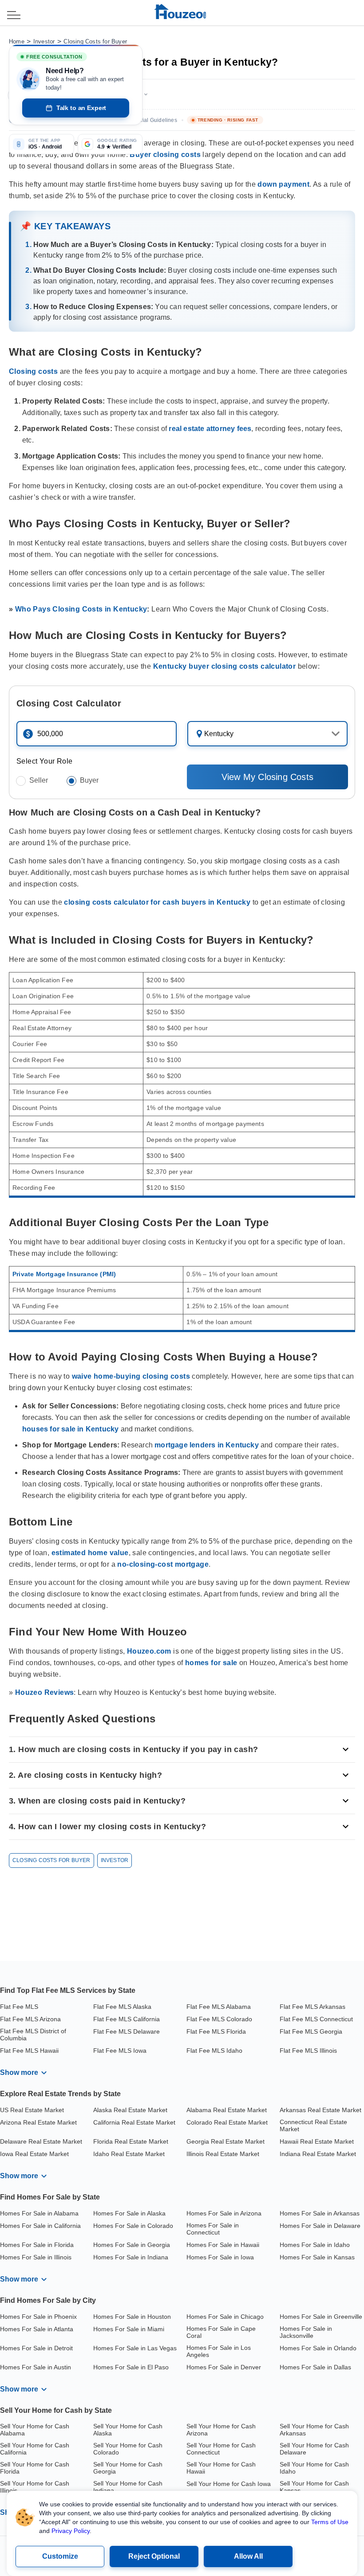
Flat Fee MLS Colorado (219, 2019)
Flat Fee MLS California (127, 2019)
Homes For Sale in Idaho (315, 2245)
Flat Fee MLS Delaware (127, 2031)
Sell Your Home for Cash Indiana (128, 2487)
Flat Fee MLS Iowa (120, 2051)
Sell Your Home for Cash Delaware (314, 2449)
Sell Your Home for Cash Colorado (128, 2449)
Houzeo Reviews (45, 1692)
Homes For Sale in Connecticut (213, 2229)
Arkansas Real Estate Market (320, 2110)
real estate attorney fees (210, 429)
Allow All (248, 2556)
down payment (283, 184)
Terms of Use (330, 2522)
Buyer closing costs (165, 155)
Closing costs (33, 371)
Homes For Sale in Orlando (318, 2348)
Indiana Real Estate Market (318, 2154)
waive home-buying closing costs (131, 1376)
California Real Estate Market (134, 2122)
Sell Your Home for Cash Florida (35, 2468)
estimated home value (90, 1553)
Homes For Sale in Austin (36, 2367)
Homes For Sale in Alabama (39, 2213)
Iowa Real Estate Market (34, 2154)
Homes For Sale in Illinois (36, 2257)
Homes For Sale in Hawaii (223, 2245)
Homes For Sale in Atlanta (37, 2329)
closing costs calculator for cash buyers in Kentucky (157, 902)
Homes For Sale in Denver (224, 2367)
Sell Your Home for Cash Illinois (35, 2487)
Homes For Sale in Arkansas (320, 2213)
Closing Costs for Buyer (95, 41)
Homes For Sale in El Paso (131, 2367)
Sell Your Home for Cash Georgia (128, 2468)
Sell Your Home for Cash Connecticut (221, 2449)
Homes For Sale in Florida (37, 2245)
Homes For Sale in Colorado (133, 2226)
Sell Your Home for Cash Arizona (221, 2430)
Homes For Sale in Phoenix (38, 2317)
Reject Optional (154, 2556)
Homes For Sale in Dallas (315, 2367)
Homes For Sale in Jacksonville (306, 2332)
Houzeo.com (149, 1651)
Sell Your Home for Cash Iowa (229, 2484)
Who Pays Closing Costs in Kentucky (81, 609)
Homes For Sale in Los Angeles (219, 2351)
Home (17, 41)
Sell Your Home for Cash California (35, 2449)
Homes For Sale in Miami (129, 2329)
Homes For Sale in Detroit (36, 2348)
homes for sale (211, 1663)
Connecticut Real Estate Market (313, 2125)
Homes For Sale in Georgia (132, 2245)
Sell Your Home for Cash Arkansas (314, 2430)
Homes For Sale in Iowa (220, 2257)
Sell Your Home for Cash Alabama (35, 2430)
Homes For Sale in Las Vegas (135, 2348)
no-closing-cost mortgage (163, 1564)
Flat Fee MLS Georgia (311, 2031)
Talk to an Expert (81, 108)
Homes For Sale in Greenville (321, 2317)
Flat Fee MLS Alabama (219, 2007)
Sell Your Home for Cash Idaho (314, 2468)
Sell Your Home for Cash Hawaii (221, 2468)
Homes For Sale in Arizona (224, 2213)
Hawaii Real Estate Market (317, 2141)
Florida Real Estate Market (131, 2141)
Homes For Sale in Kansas (317, 2257)
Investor (44, 41)
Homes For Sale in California (40, 2226)
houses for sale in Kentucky (70, 1429)
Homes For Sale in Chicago (225, 2317)
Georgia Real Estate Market (226, 2141)
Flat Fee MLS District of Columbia (33, 2035)
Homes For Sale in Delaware (320, 2226)
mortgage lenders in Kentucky (207, 1445)
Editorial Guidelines (152, 120)
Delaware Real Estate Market (41, 2141)
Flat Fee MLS (19, 2007)
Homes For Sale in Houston (132, 2317)
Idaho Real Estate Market (129, 2154)
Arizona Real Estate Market (38, 2122)
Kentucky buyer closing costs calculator (225, 666)
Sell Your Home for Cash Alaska (128, 2430)
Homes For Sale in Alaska (129, 2213)
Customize (60, 2556)
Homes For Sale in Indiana (131, 2257)
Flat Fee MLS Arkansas (313, 2007)
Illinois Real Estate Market (223, 2154)
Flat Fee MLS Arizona (30, 2019)
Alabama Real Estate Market (227, 2110)
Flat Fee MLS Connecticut (316, 2019)
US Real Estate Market (32, 2110)
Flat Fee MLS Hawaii (29, 2051)
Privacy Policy (71, 2531)
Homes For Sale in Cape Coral (221, 2332)
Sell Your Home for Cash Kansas (314, 2487)
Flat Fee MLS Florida (216, 2031)
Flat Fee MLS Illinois (308, 2051)
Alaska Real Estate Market (130, 2110)
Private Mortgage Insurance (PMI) (64, 1274)
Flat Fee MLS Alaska (122, 2007)
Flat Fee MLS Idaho (214, 2051)
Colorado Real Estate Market (227, 2122)
